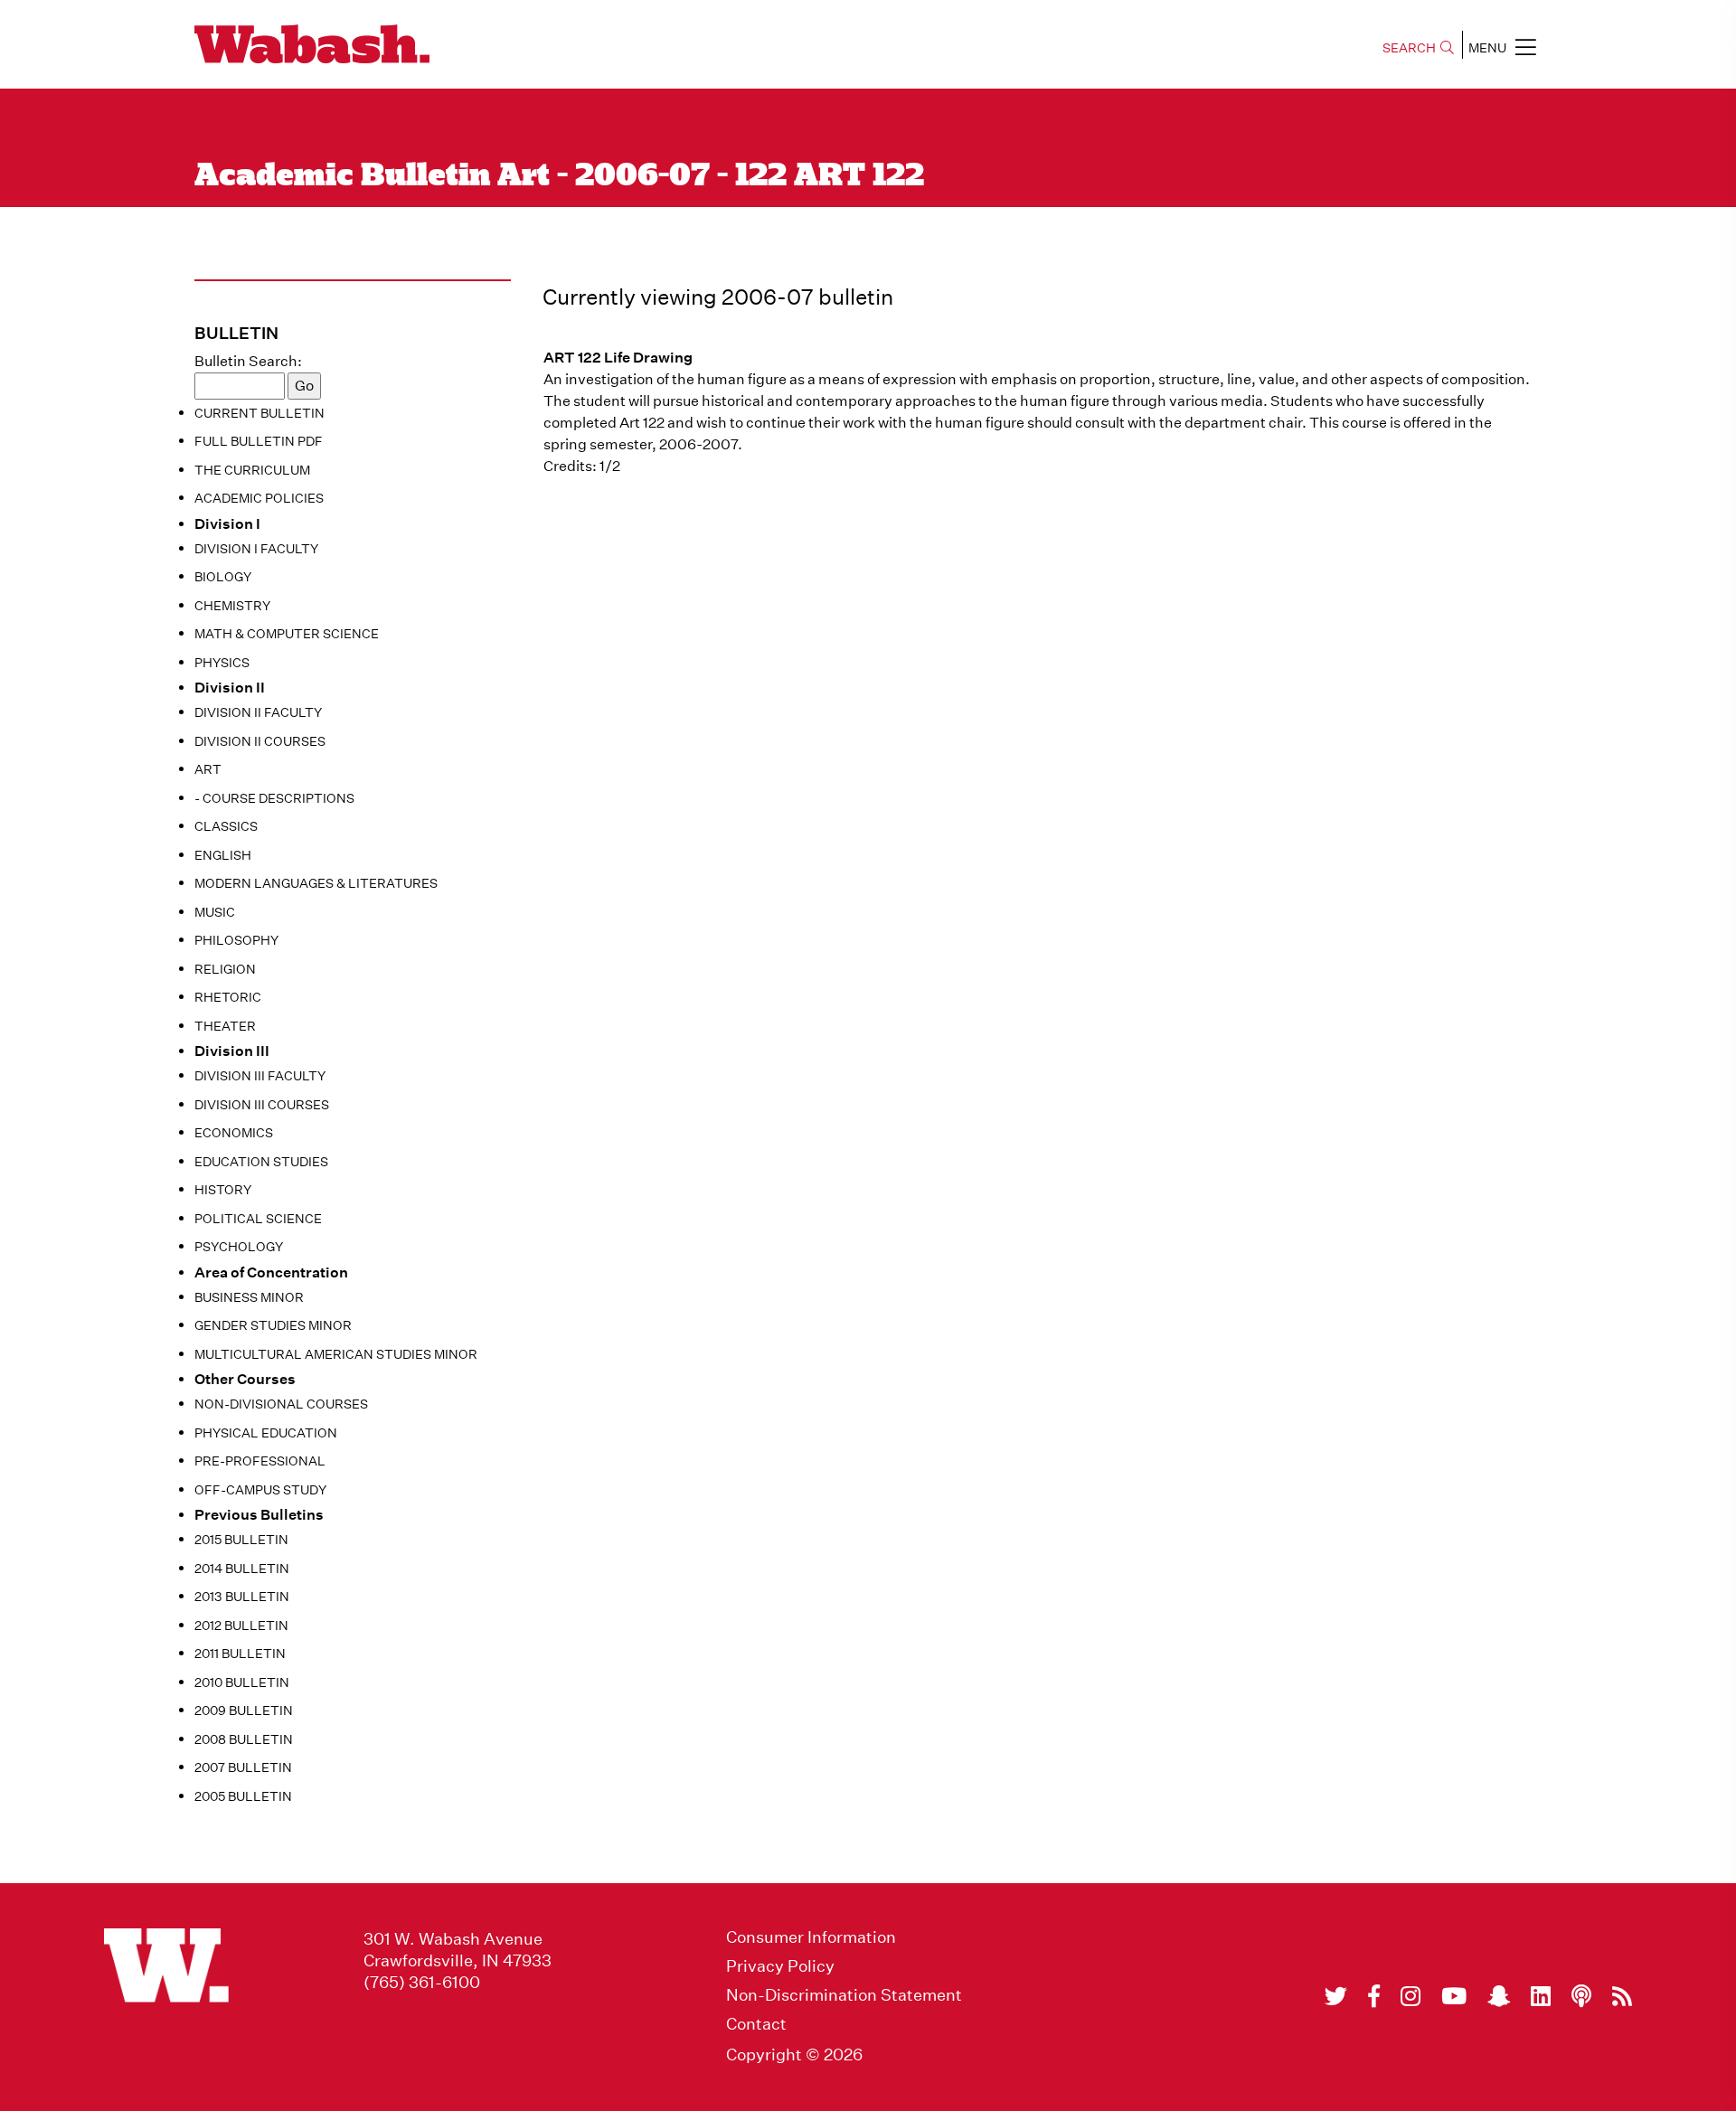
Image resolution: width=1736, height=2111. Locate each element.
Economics (234, 1133)
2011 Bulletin (240, 1654)
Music (215, 912)
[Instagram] (1410, 1996)
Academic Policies (259, 498)
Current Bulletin (259, 413)
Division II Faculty (258, 712)
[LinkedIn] (1541, 1996)
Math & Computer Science (287, 634)
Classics (226, 826)
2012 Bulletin (241, 1626)
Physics (222, 663)
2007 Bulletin (243, 1767)
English (223, 855)
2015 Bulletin (241, 1540)
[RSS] (1622, 1996)
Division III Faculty (260, 1076)
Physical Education (266, 1433)
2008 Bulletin (244, 1739)
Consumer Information (811, 1937)
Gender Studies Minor (273, 1325)
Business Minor (249, 1297)
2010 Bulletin (242, 1682)
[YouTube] (1454, 1996)
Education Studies (261, 1162)
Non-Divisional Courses (281, 1404)
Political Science (258, 1219)
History (223, 1190)
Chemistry (232, 606)
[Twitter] (1336, 1996)
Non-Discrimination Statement (844, 1995)
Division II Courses (260, 741)
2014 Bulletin (242, 1569)
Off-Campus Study (260, 1490)
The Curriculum (252, 470)
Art (208, 769)
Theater (225, 1026)
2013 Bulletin (242, 1597)
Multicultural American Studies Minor (336, 1354)
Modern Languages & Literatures (316, 883)
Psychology (239, 1247)
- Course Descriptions (274, 798)
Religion (225, 969)
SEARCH (1409, 48)
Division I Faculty (256, 549)
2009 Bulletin (244, 1710)
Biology (223, 577)
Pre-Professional (260, 1461)
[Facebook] (1374, 1996)
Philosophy (236, 940)
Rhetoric (228, 997)
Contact (756, 2024)
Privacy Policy (780, 1966)
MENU (1487, 48)
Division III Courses (262, 1105)
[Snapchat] (1499, 1996)
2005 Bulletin (243, 1796)
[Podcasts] (1581, 1996)
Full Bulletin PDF (259, 441)
